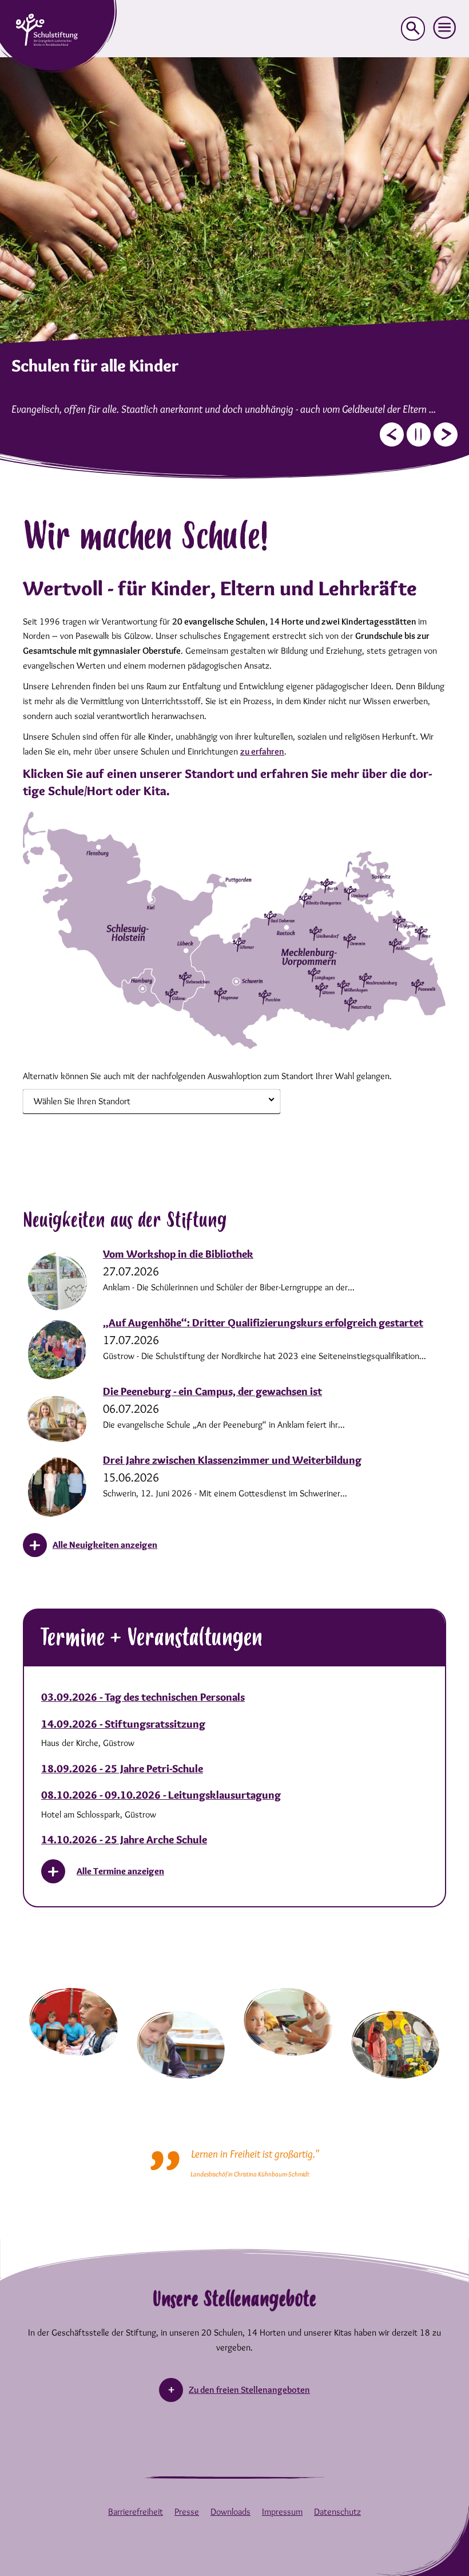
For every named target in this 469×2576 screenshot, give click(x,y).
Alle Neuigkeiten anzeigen (105, 1545)
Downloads (230, 2512)
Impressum (282, 2512)
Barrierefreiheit (136, 2512)
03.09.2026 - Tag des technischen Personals (143, 1697)
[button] (445, 28)
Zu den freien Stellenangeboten (249, 2390)
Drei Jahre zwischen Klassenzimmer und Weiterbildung (232, 1460)
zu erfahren (262, 751)
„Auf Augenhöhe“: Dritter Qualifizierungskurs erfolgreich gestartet (263, 1323)
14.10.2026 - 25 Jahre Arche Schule (124, 1840)
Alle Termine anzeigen (120, 1871)
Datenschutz (337, 2512)
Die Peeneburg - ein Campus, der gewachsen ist (212, 1391)
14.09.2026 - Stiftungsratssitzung (123, 1724)
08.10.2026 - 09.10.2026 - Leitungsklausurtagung (161, 1795)
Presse (187, 2512)
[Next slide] (446, 434)
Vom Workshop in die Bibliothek (178, 1254)
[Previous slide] (392, 434)
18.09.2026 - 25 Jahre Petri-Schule (122, 1769)
